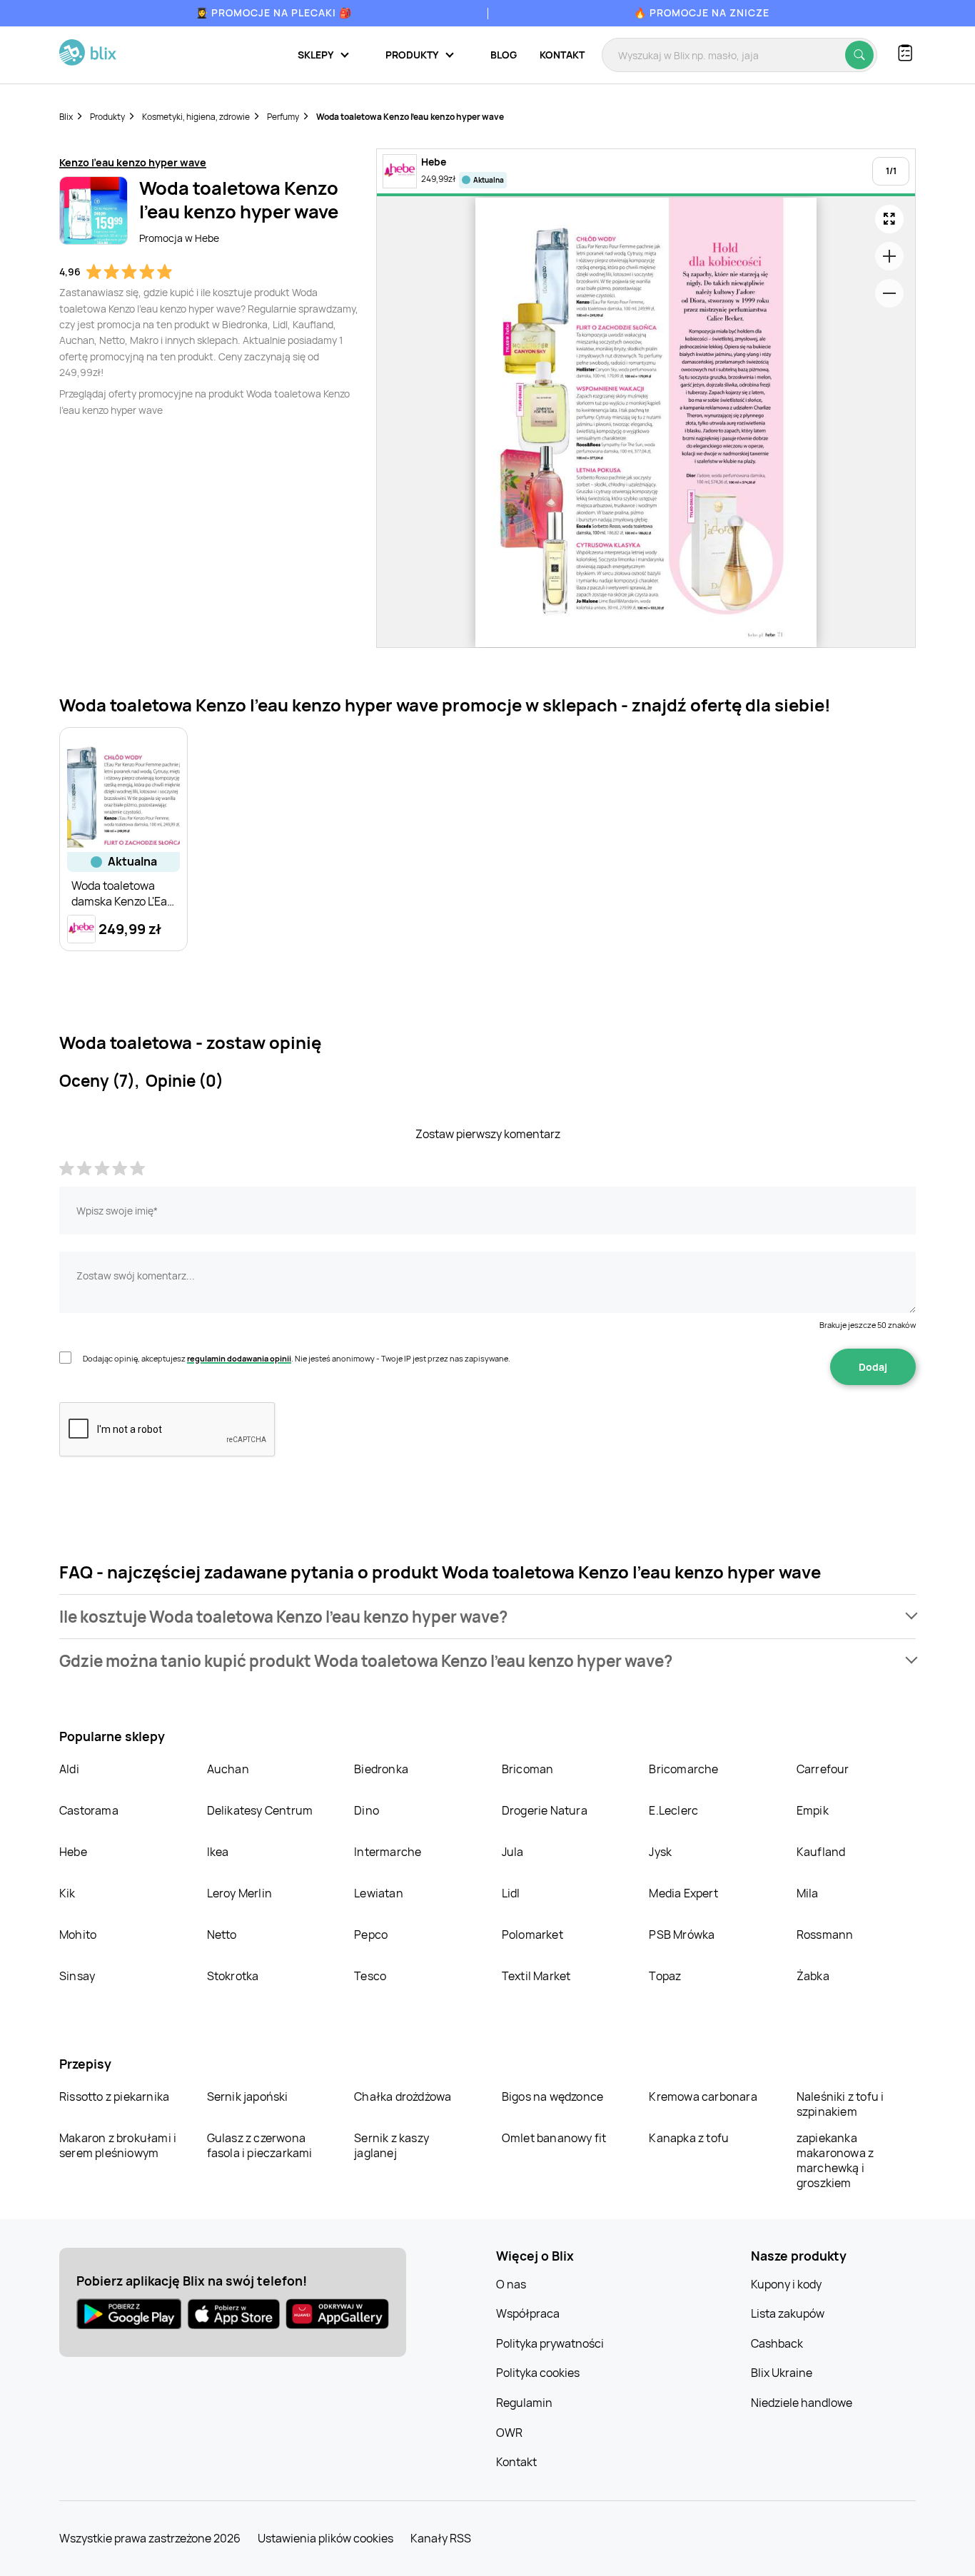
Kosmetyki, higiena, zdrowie (196, 117)
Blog (504, 55)
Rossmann (825, 1934)
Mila (808, 1893)
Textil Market (536, 1976)
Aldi (69, 1769)
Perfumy (283, 117)
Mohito (78, 1934)
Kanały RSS (441, 2538)
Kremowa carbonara (703, 2096)
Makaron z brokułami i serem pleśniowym (118, 2145)
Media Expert (683, 1893)
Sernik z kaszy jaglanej (391, 2145)
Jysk (660, 1852)
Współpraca (528, 2313)
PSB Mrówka (682, 1934)
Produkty (107, 117)
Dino (367, 1810)
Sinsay (77, 1976)
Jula (513, 1852)
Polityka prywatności (550, 2343)
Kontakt (562, 55)
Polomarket (532, 1934)
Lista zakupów (788, 2313)
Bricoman (528, 1769)
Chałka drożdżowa (403, 2096)
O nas (511, 2284)
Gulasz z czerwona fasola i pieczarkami (260, 2145)
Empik (813, 1810)
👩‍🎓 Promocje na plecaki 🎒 (274, 12)
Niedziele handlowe (802, 2403)
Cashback (777, 2343)
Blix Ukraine (782, 2373)
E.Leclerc (673, 1810)
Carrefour (823, 1769)
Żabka (813, 1976)
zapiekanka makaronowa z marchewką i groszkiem (835, 2160)
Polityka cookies (538, 2373)
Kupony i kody (786, 2284)
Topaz (665, 1976)
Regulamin (524, 2403)
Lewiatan (379, 1893)
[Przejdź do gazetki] (889, 219)
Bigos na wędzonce (552, 2096)
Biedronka (381, 1769)
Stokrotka (233, 1976)
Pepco (371, 1934)
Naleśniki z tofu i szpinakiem (840, 2104)
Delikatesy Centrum (260, 1810)
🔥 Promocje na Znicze (702, 12)
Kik (67, 1893)
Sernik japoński (248, 2096)
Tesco (370, 1976)
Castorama (89, 1810)
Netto (222, 1934)
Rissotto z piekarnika (114, 2096)
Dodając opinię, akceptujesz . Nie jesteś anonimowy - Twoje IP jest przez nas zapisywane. (297, 1358)
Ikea (218, 1852)
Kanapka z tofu (689, 2138)
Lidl (511, 1893)
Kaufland (821, 1852)
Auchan (228, 1769)
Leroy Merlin (239, 1893)
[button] (487, 1617)
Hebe (73, 1852)
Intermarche (388, 1852)
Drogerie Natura (545, 1810)
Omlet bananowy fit (554, 2138)
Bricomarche (683, 1769)
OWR (509, 2433)
